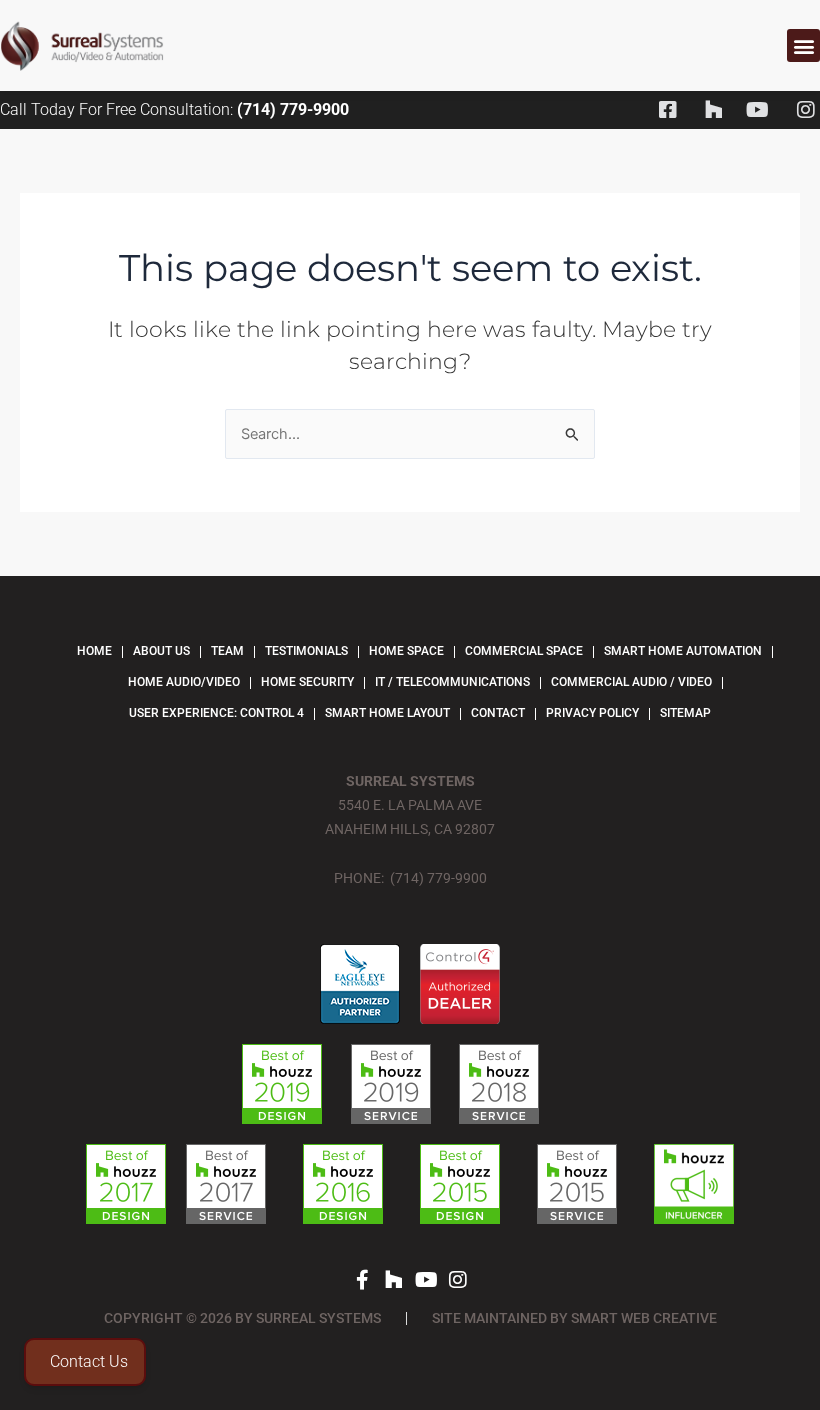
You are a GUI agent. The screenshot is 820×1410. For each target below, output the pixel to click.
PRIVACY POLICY (592, 713)
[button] (803, 45)
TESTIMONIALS (306, 651)
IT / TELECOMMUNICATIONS (452, 682)
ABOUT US (161, 651)
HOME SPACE (406, 651)
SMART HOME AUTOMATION (683, 651)
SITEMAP (685, 713)
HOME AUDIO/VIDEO (184, 682)
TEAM (227, 651)
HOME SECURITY (307, 682)
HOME (94, 651)
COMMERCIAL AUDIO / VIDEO (631, 682)
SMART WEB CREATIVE (644, 1318)
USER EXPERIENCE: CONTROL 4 (216, 713)
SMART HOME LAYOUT (387, 713)
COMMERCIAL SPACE (524, 651)
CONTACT (498, 713)
